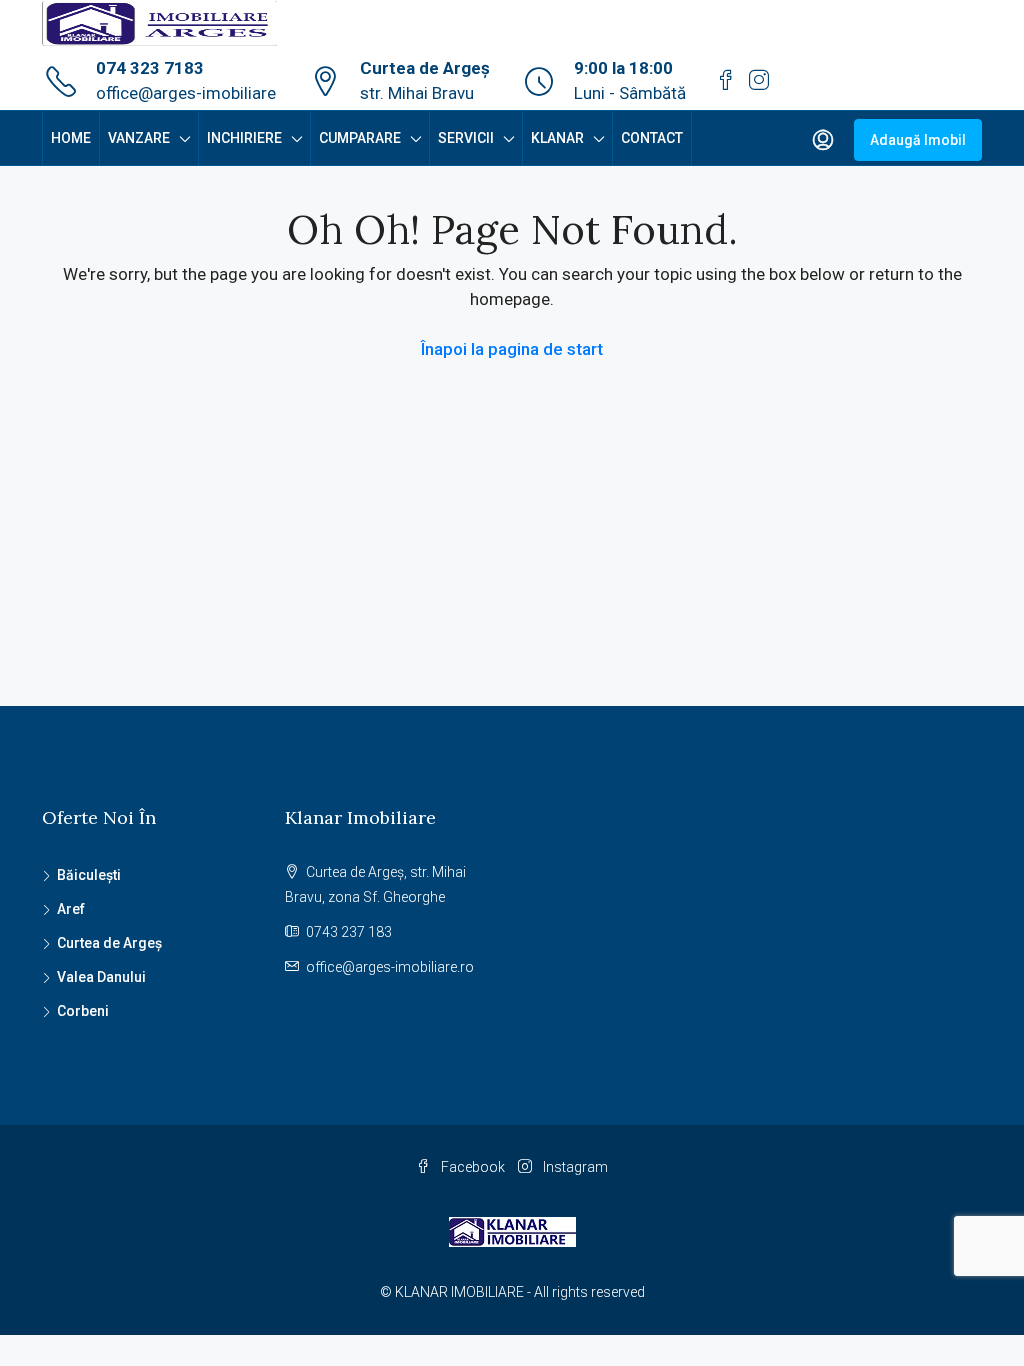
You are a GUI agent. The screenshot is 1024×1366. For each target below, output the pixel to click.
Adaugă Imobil (918, 140)
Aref (71, 909)
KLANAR (557, 138)
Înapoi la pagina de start (512, 349)
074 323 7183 (150, 68)
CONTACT (652, 138)
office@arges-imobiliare (186, 93)
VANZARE (139, 138)
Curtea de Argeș (109, 943)
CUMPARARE (360, 138)
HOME (71, 138)
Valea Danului (101, 977)
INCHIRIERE (244, 138)
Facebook (473, 1167)
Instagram (574, 1167)
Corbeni (83, 1011)
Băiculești (89, 875)
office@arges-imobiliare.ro (390, 967)
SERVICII (466, 138)
